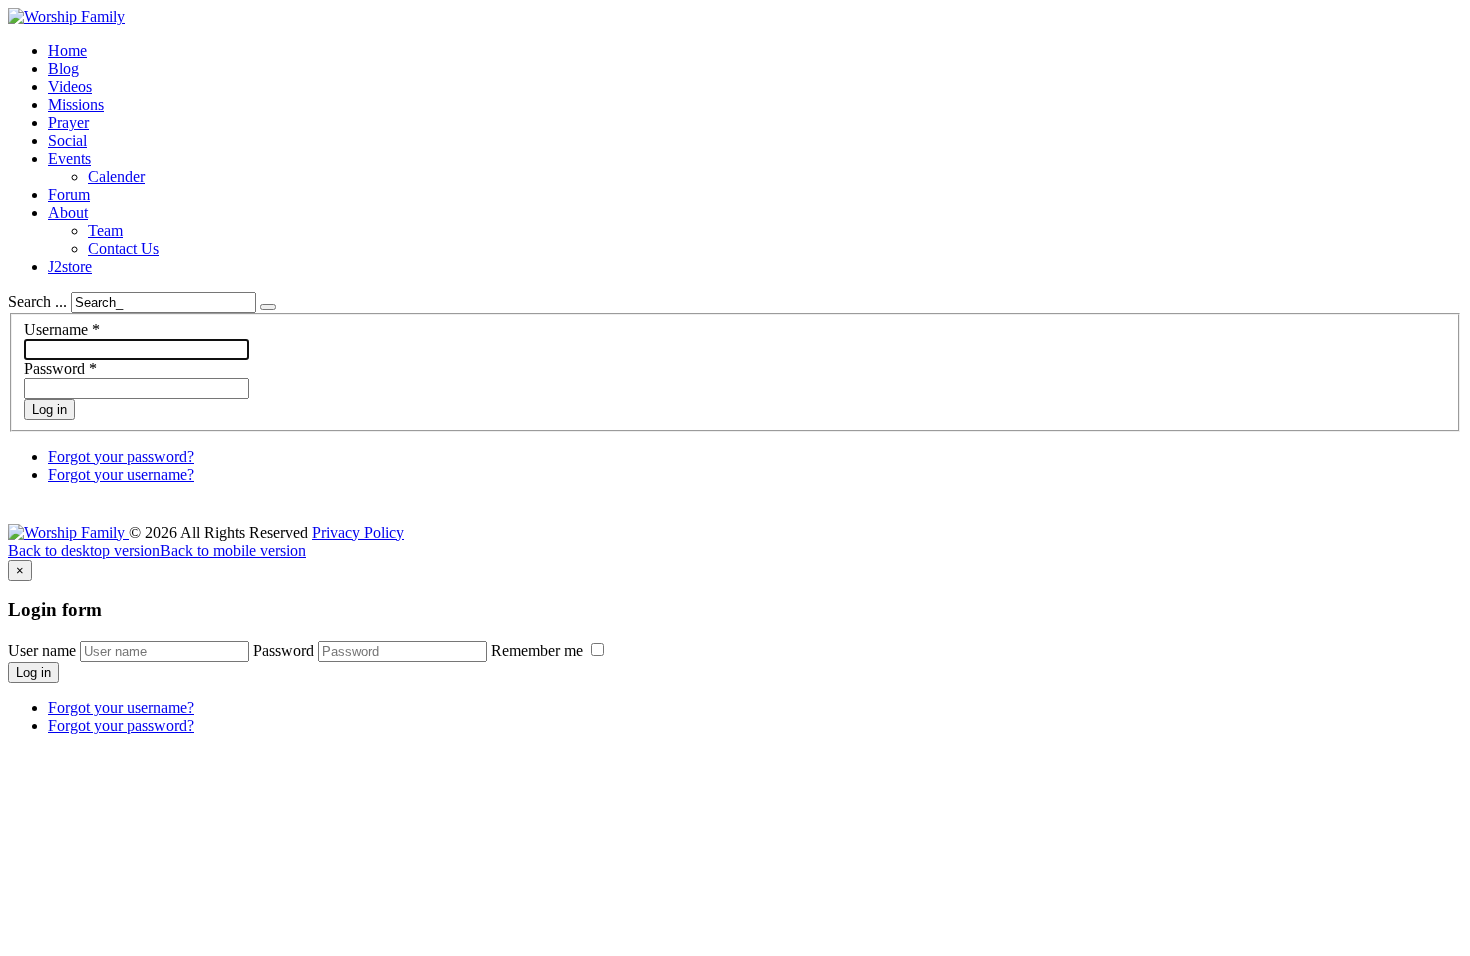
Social (67, 140)
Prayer (68, 122)
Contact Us (123, 248)
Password (60, 368)
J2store (70, 266)
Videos (70, 86)
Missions (76, 104)
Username (62, 329)
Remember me (539, 650)
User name (42, 650)
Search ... (37, 301)
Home (67, 50)
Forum (69, 194)
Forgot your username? (121, 474)
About (68, 212)
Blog (63, 68)
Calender (116, 176)
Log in (49, 409)
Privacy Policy (358, 532)
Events (69, 158)
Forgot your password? (121, 456)
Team (105, 230)
